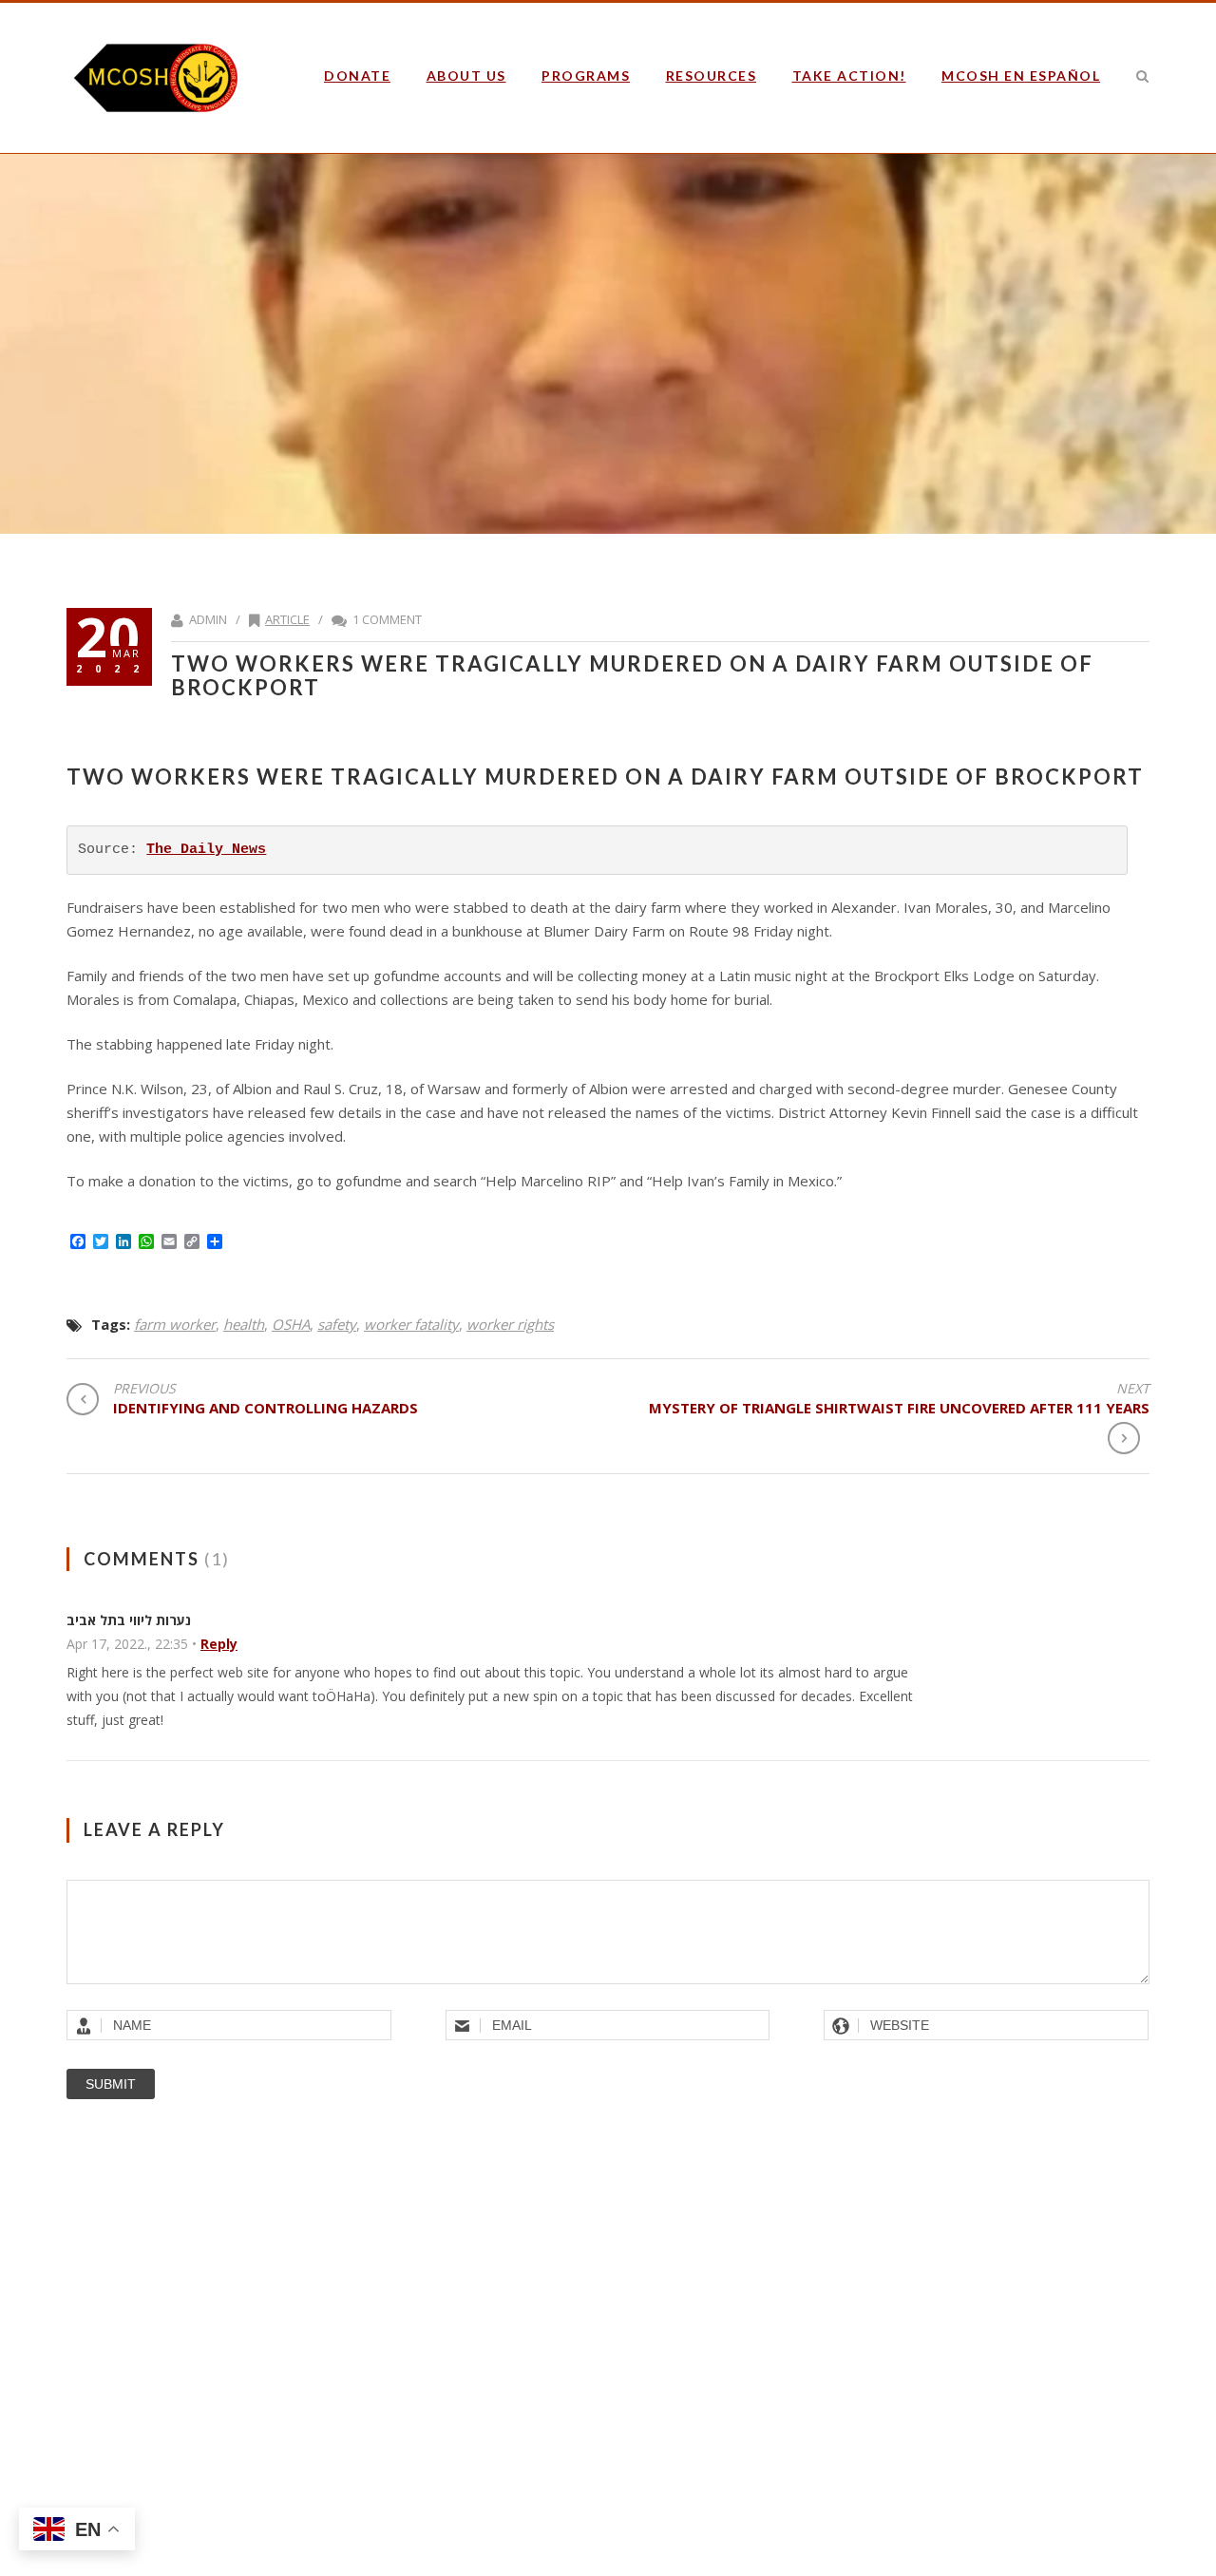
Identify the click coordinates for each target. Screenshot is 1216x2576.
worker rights (510, 1324)
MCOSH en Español (1021, 76)
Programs (586, 76)
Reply (219, 1644)
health (244, 1324)
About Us (466, 76)
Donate (357, 76)
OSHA (291, 1324)
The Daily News (206, 850)
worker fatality (411, 1324)
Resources (712, 76)
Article (287, 619)
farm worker (175, 1324)
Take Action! (849, 76)
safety (337, 1324)
